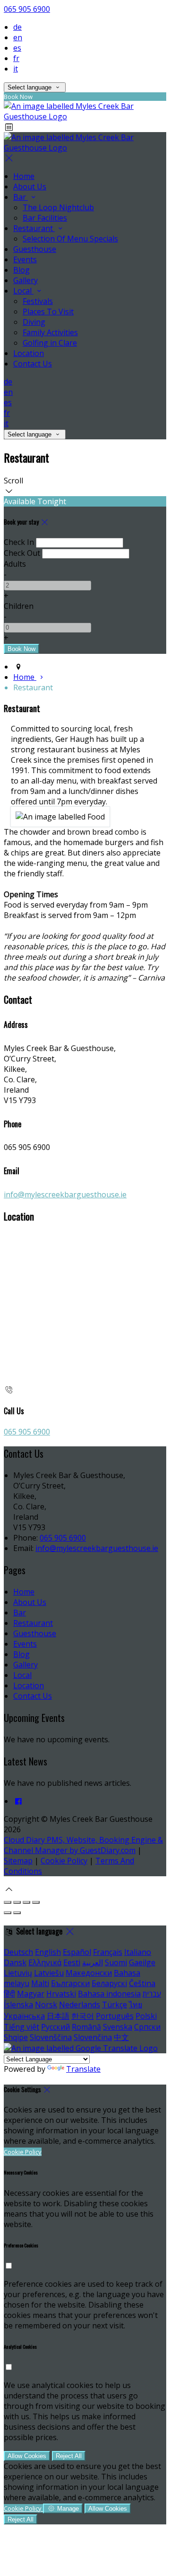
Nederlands (80, 2005)
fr (16, 58)
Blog (21, 270)
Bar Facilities (45, 218)
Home (24, 176)
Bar (21, 197)
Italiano (138, 1952)
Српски (147, 2027)
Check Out (22, 553)
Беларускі (109, 1983)
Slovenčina (93, 2037)
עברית (152, 1994)
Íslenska (18, 2005)
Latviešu (49, 1973)
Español (77, 1952)
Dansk (15, 1962)
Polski (146, 2016)
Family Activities (50, 332)
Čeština (142, 1983)
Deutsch (18, 1952)
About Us (30, 187)
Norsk (46, 2005)
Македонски (89, 1973)
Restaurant (34, 228)
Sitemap (18, 1861)
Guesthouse (35, 249)
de (17, 27)
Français (108, 1952)
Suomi (116, 1962)
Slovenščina (51, 2037)
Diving (34, 322)
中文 (121, 2037)
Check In (19, 542)
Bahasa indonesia (109, 1994)
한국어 (83, 2016)
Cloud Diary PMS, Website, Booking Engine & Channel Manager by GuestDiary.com (83, 1845)
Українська (24, 2016)
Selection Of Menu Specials (70, 239)
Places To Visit (48, 312)
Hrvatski (61, 1994)
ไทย (136, 2005)
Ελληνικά (45, 1962)
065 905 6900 (27, 9)
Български (70, 1983)
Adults (15, 564)
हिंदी (9, 1994)
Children (19, 606)
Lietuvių (18, 1973)
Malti (40, 1983)
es (17, 48)
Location (29, 353)
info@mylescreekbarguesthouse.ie (65, 1194)
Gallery (25, 280)
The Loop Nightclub (58, 207)
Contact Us (33, 364)
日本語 (58, 2016)
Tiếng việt (21, 2027)
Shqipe (16, 2037)
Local (23, 291)
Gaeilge (142, 1962)
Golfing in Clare (50, 343)
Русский (55, 2027)
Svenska (118, 2027)
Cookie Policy (64, 1861)
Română (86, 2027)
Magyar (31, 1994)
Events (25, 259)
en (18, 37)
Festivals (38, 301)
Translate (83, 2069)
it (16, 69)
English (48, 1952)
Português (115, 2016)
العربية (93, 1962)
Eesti (72, 1962)
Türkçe (115, 2005)
